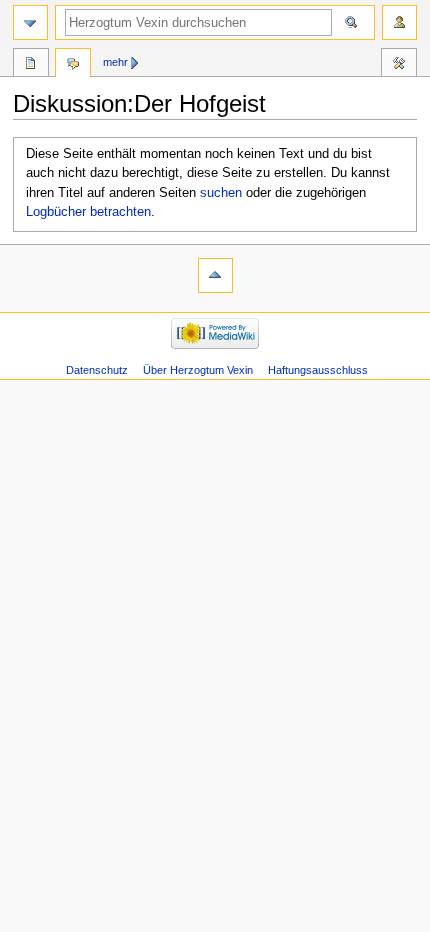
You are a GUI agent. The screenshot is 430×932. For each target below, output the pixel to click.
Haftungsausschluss (318, 370)
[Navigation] (30, 22)
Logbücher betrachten (88, 212)
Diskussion (73, 65)
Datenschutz (97, 370)
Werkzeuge (399, 65)
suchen (221, 193)
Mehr (115, 62)
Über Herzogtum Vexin (198, 370)
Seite (31, 65)
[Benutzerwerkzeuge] (399, 22)
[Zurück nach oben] (215, 275)
